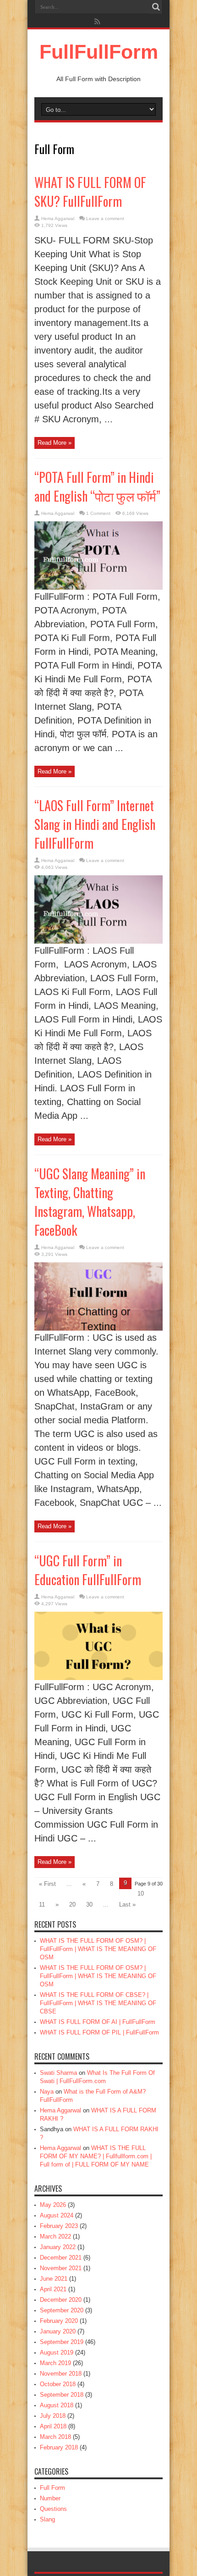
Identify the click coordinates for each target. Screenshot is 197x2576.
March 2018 (55, 2437)
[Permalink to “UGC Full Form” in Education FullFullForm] (98, 1678)
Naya (47, 2092)
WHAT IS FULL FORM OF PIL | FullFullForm (99, 2032)
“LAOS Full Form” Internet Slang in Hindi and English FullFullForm (95, 824)
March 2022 (55, 2236)
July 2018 (53, 2416)
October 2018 (58, 2384)
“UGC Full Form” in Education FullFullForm (88, 1570)
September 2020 (62, 2310)
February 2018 (59, 2447)
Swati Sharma (58, 2073)
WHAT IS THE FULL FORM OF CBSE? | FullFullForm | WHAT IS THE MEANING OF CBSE (98, 2003)
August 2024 (57, 2215)
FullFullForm (99, 52)
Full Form (52, 2488)
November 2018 (61, 2374)
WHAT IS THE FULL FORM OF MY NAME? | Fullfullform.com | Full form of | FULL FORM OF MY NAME (96, 2156)
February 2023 (59, 2226)
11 (42, 1904)
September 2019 (62, 2342)
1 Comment (98, 513)
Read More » (55, 443)
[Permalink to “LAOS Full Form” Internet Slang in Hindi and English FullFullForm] (98, 942)
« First (47, 1884)
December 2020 (61, 2300)
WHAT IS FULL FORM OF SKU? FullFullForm (90, 192)
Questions (53, 2509)
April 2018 (53, 2426)
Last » (127, 1904)
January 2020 (58, 2331)
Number (50, 2498)
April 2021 (53, 2289)
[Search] (156, 7)
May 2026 (53, 2205)
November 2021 (61, 2268)
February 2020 (59, 2321)
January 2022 (58, 2247)
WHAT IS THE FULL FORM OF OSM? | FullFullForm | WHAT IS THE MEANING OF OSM (98, 1949)
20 (72, 1904)
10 (141, 1893)
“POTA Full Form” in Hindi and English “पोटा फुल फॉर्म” (97, 486)
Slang (47, 2519)
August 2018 (57, 2405)
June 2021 (54, 2279)
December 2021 (61, 2258)
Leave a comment (105, 218)
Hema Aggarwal (58, 218)
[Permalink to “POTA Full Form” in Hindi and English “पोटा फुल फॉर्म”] (98, 588)
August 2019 (57, 2352)
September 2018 (62, 2395)
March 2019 (55, 2363)
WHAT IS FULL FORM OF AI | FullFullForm (98, 2022)
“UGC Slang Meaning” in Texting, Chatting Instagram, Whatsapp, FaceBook (90, 1202)
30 (89, 1904)
